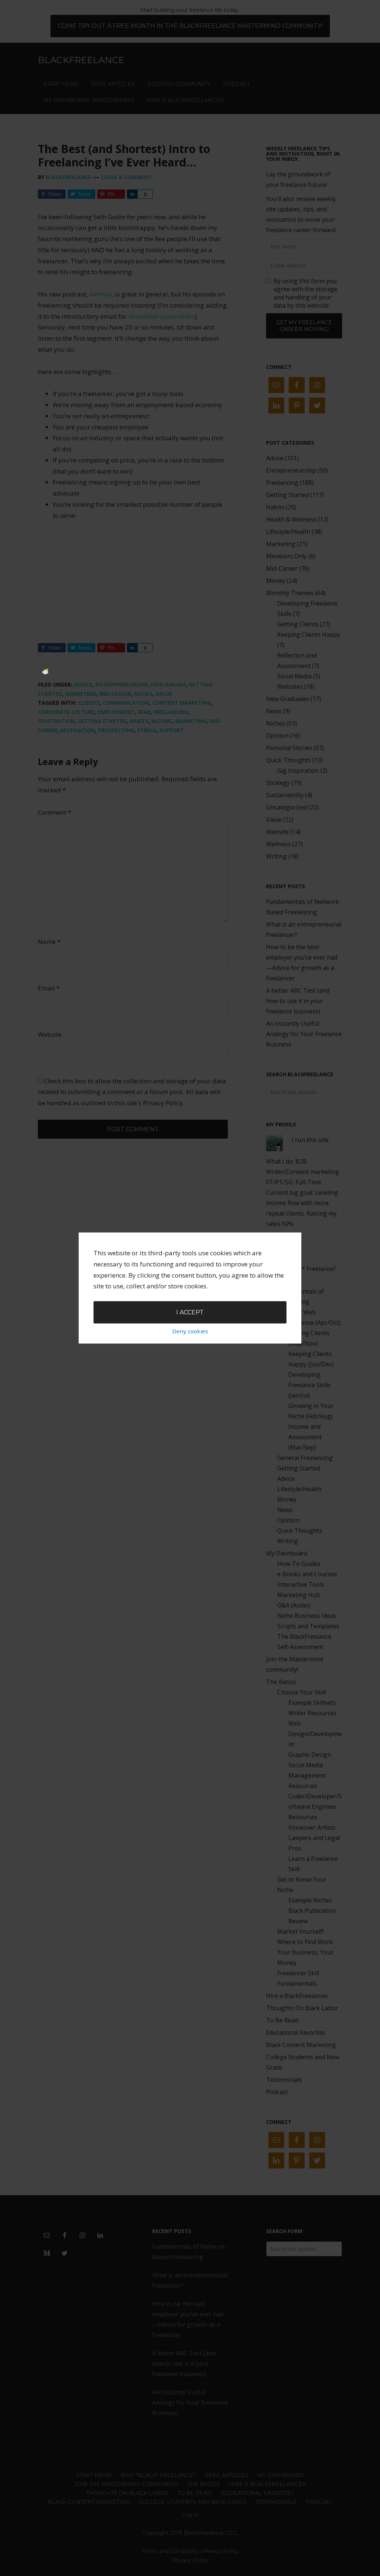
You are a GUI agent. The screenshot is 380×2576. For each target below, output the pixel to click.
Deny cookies (190, 1331)
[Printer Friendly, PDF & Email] (45, 671)
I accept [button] (190, 1312)
